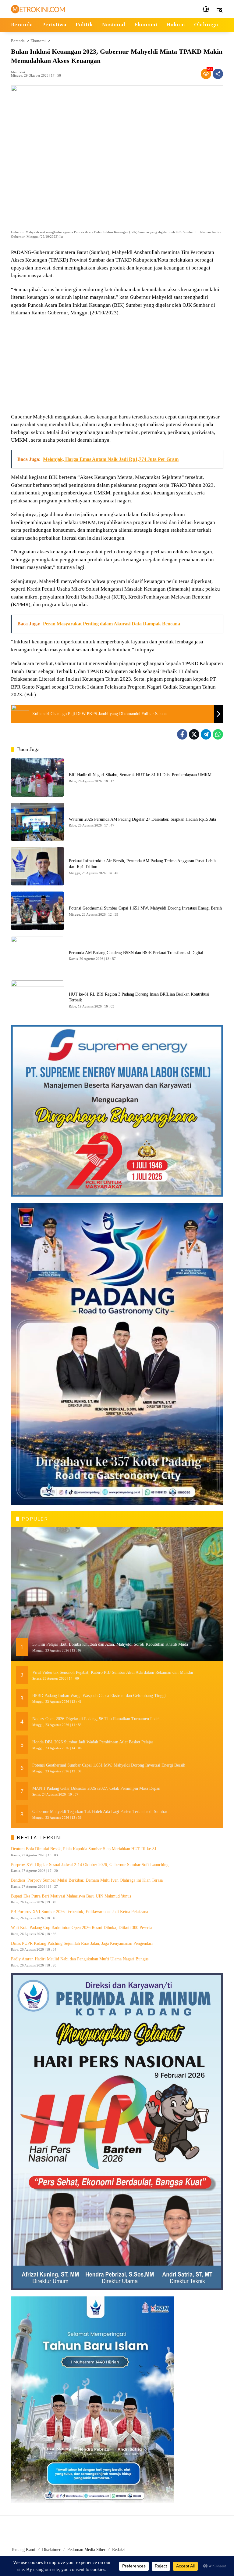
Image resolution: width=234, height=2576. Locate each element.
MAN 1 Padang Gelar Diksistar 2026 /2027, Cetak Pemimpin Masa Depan (96, 1788)
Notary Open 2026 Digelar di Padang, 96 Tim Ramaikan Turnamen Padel (96, 1719)
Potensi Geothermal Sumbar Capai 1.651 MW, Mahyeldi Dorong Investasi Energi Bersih (145, 908)
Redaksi (119, 2550)
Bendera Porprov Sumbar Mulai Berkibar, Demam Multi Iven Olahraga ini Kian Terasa (87, 1880)
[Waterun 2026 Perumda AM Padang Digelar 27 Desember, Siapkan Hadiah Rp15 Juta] (37, 822)
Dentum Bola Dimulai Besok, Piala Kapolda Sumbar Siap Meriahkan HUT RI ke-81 (84, 1849)
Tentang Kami (23, 2550)
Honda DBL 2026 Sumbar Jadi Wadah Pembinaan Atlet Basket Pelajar (93, 1742)
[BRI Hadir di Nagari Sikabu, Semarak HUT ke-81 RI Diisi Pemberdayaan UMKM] (37, 777)
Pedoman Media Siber (86, 2550)
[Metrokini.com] (38, 9)
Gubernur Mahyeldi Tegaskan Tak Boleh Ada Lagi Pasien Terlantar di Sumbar (100, 1812)
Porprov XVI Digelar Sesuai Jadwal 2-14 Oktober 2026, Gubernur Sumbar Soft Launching (90, 1865)
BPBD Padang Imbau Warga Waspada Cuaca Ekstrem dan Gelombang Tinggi (99, 1696)
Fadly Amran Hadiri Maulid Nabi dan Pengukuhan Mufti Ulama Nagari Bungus (80, 1959)
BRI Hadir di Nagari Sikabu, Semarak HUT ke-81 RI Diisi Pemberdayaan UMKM (140, 775)
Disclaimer (51, 2550)
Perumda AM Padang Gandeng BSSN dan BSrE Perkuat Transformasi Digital (136, 953)
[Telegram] (206, 734)
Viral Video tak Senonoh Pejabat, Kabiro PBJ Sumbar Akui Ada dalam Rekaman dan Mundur (113, 1672)
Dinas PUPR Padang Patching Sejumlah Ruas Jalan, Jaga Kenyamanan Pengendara (82, 1943)
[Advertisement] (117, 366)
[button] (206, 9)
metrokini (18, 72)
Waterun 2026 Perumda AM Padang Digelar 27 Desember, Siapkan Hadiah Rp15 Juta (142, 819)
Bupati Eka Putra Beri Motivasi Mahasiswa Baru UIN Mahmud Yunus (71, 1896)
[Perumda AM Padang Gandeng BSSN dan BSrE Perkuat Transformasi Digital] (37, 955)
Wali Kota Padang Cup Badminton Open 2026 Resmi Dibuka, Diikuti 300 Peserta (81, 1928)
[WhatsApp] (218, 734)
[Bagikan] (218, 74)
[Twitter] (194, 734)
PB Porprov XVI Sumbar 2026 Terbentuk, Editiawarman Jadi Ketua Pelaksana (80, 1912)
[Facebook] (182, 734)
